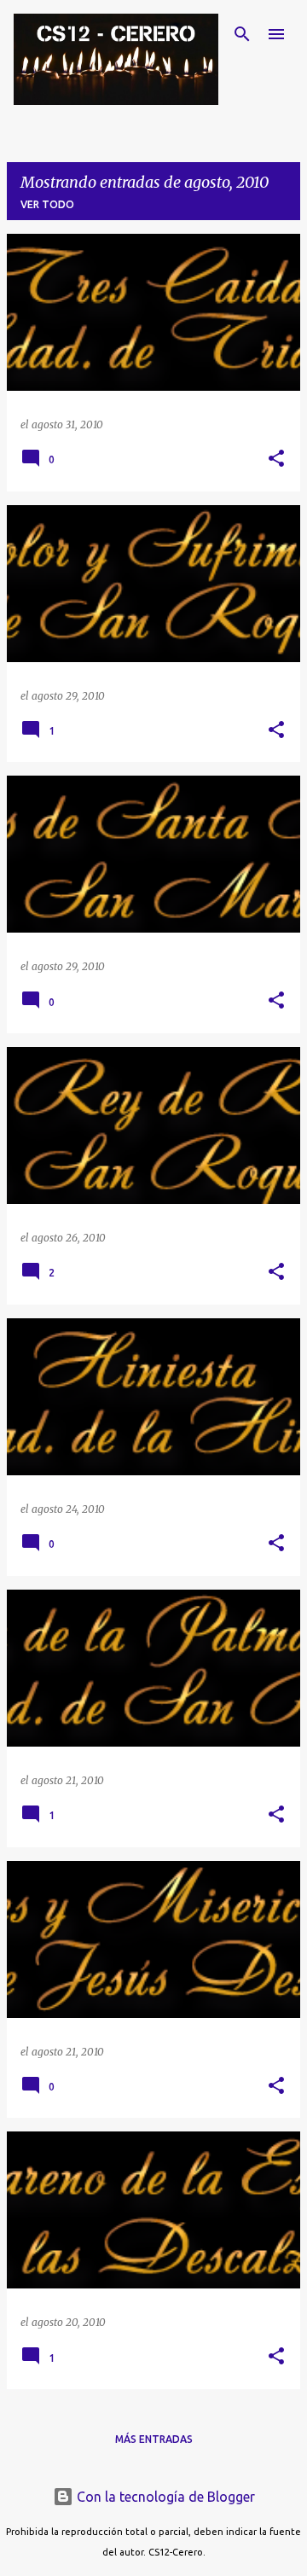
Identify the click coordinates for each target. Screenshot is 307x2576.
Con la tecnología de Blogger (164, 2497)
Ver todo (47, 204)
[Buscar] (242, 34)
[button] (276, 459)
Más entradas (154, 2439)
